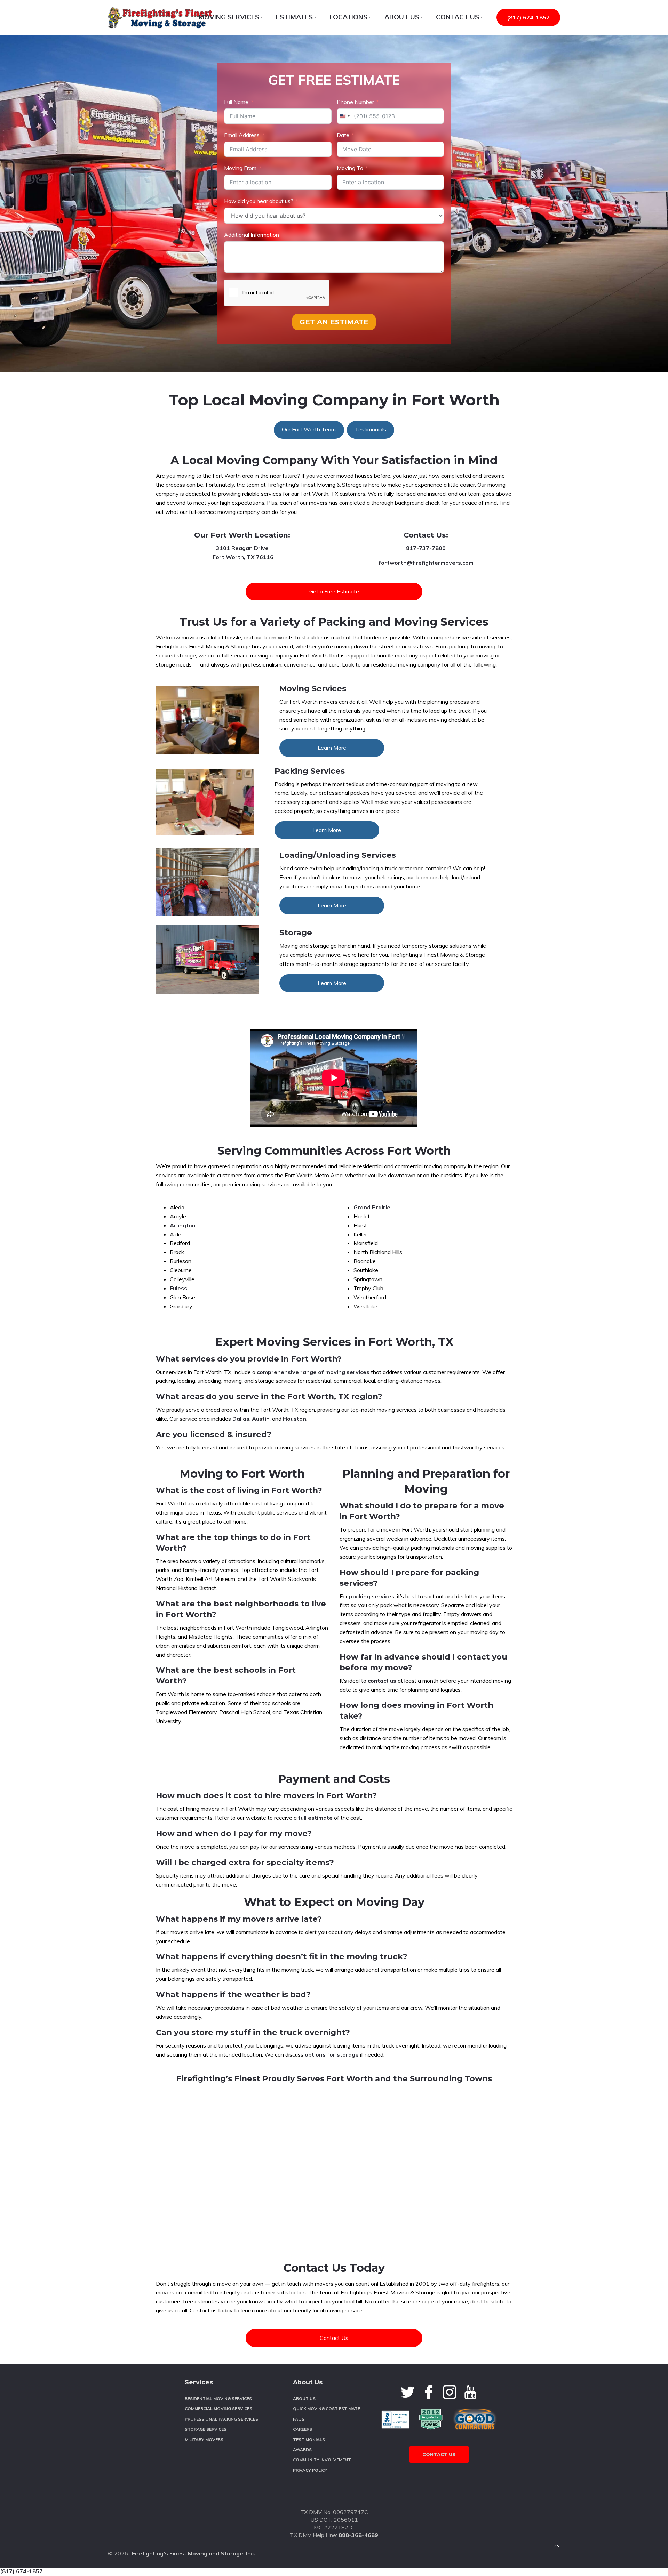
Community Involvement (322, 2460)
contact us (382, 1681)
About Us (304, 2399)
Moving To (350, 168)
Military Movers (204, 2440)
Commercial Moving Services (218, 2409)
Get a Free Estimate (334, 591)
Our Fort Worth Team (309, 429)
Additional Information (252, 235)
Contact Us (334, 2338)
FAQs (299, 2419)
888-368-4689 (358, 2535)
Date (343, 135)
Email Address (242, 135)
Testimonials (371, 429)
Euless (178, 1288)
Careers (303, 2429)
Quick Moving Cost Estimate (327, 2409)
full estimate (315, 1818)
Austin (261, 1419)
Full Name (236, 102)
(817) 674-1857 (528, 17)
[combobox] (344, 116)
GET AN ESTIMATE (334, 322)
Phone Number (355, 102)
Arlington (183, 1225)
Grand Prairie (372, 1207)
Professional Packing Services (221, 2419)
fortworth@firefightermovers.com (426, 563)
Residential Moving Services (218, 2399)
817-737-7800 (426, 548)
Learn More (332, 748)
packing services (372, 1596)
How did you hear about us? (259, 201)
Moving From (240, 168)
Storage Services (206, 2429)
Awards (302, 2450)
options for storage (332, 2054)
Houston (295, 1419)
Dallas (241, 1419)
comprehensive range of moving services (313, 1372)
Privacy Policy (310, 2470)
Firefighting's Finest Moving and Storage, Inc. (193, 2553)
